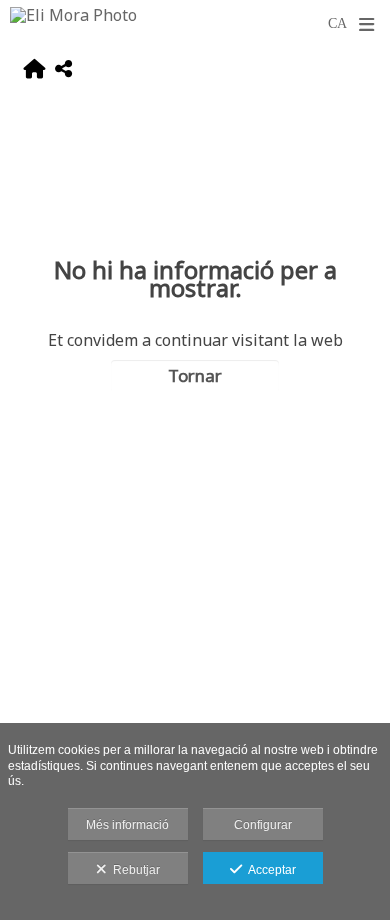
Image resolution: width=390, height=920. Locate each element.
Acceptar (269, 870)
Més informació (127, 825)
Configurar (263, 825)
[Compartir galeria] (63, 71)
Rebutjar (133, 870)
